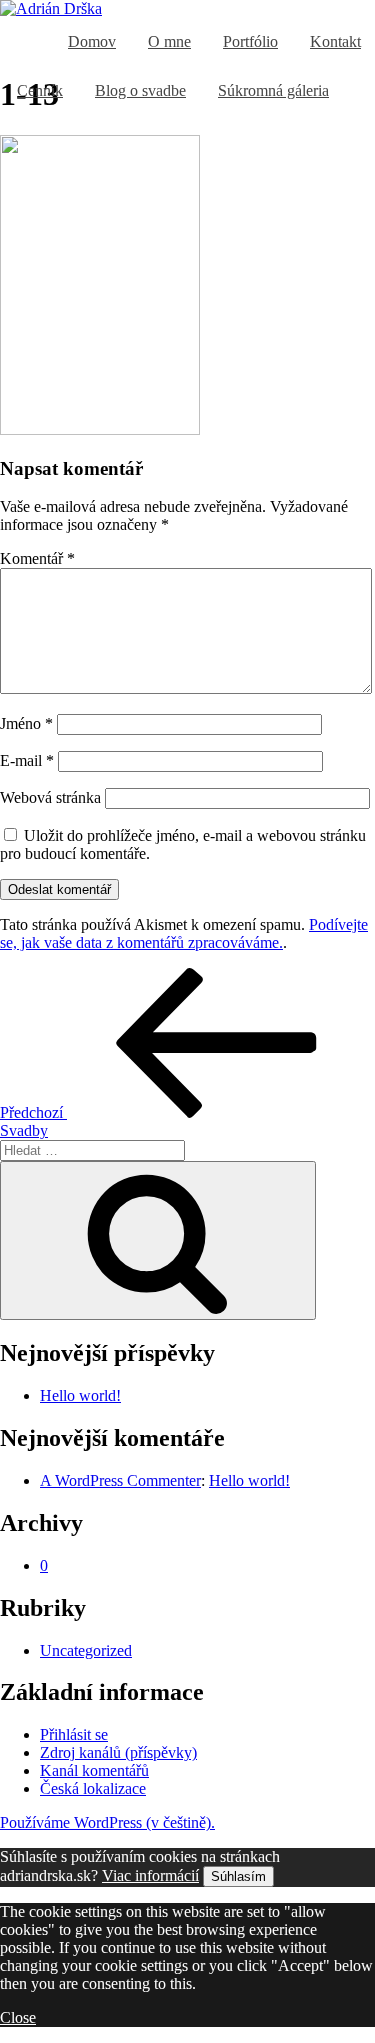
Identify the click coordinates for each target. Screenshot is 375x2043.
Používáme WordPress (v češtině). (107, 1822)
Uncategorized (86, 1650)
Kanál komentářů (94, 1770)
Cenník (40, 90)
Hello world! (80, 1395)
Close (18, 2017)
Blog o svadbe (140, 90)
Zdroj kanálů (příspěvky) (118, 1752)
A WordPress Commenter (120, 1480)
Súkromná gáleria (273, 90)
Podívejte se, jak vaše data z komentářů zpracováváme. (184, 933)
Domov (92, 41)
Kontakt (335, 41)
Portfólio (250, 41)
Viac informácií (150, 1875)
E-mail (27, 760)
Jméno (26, 723)
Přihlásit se (74, 1734)
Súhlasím (238, 1876)
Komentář (37, 558)
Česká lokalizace (93, 1788)
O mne (169, 41)
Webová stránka (50, 797)
